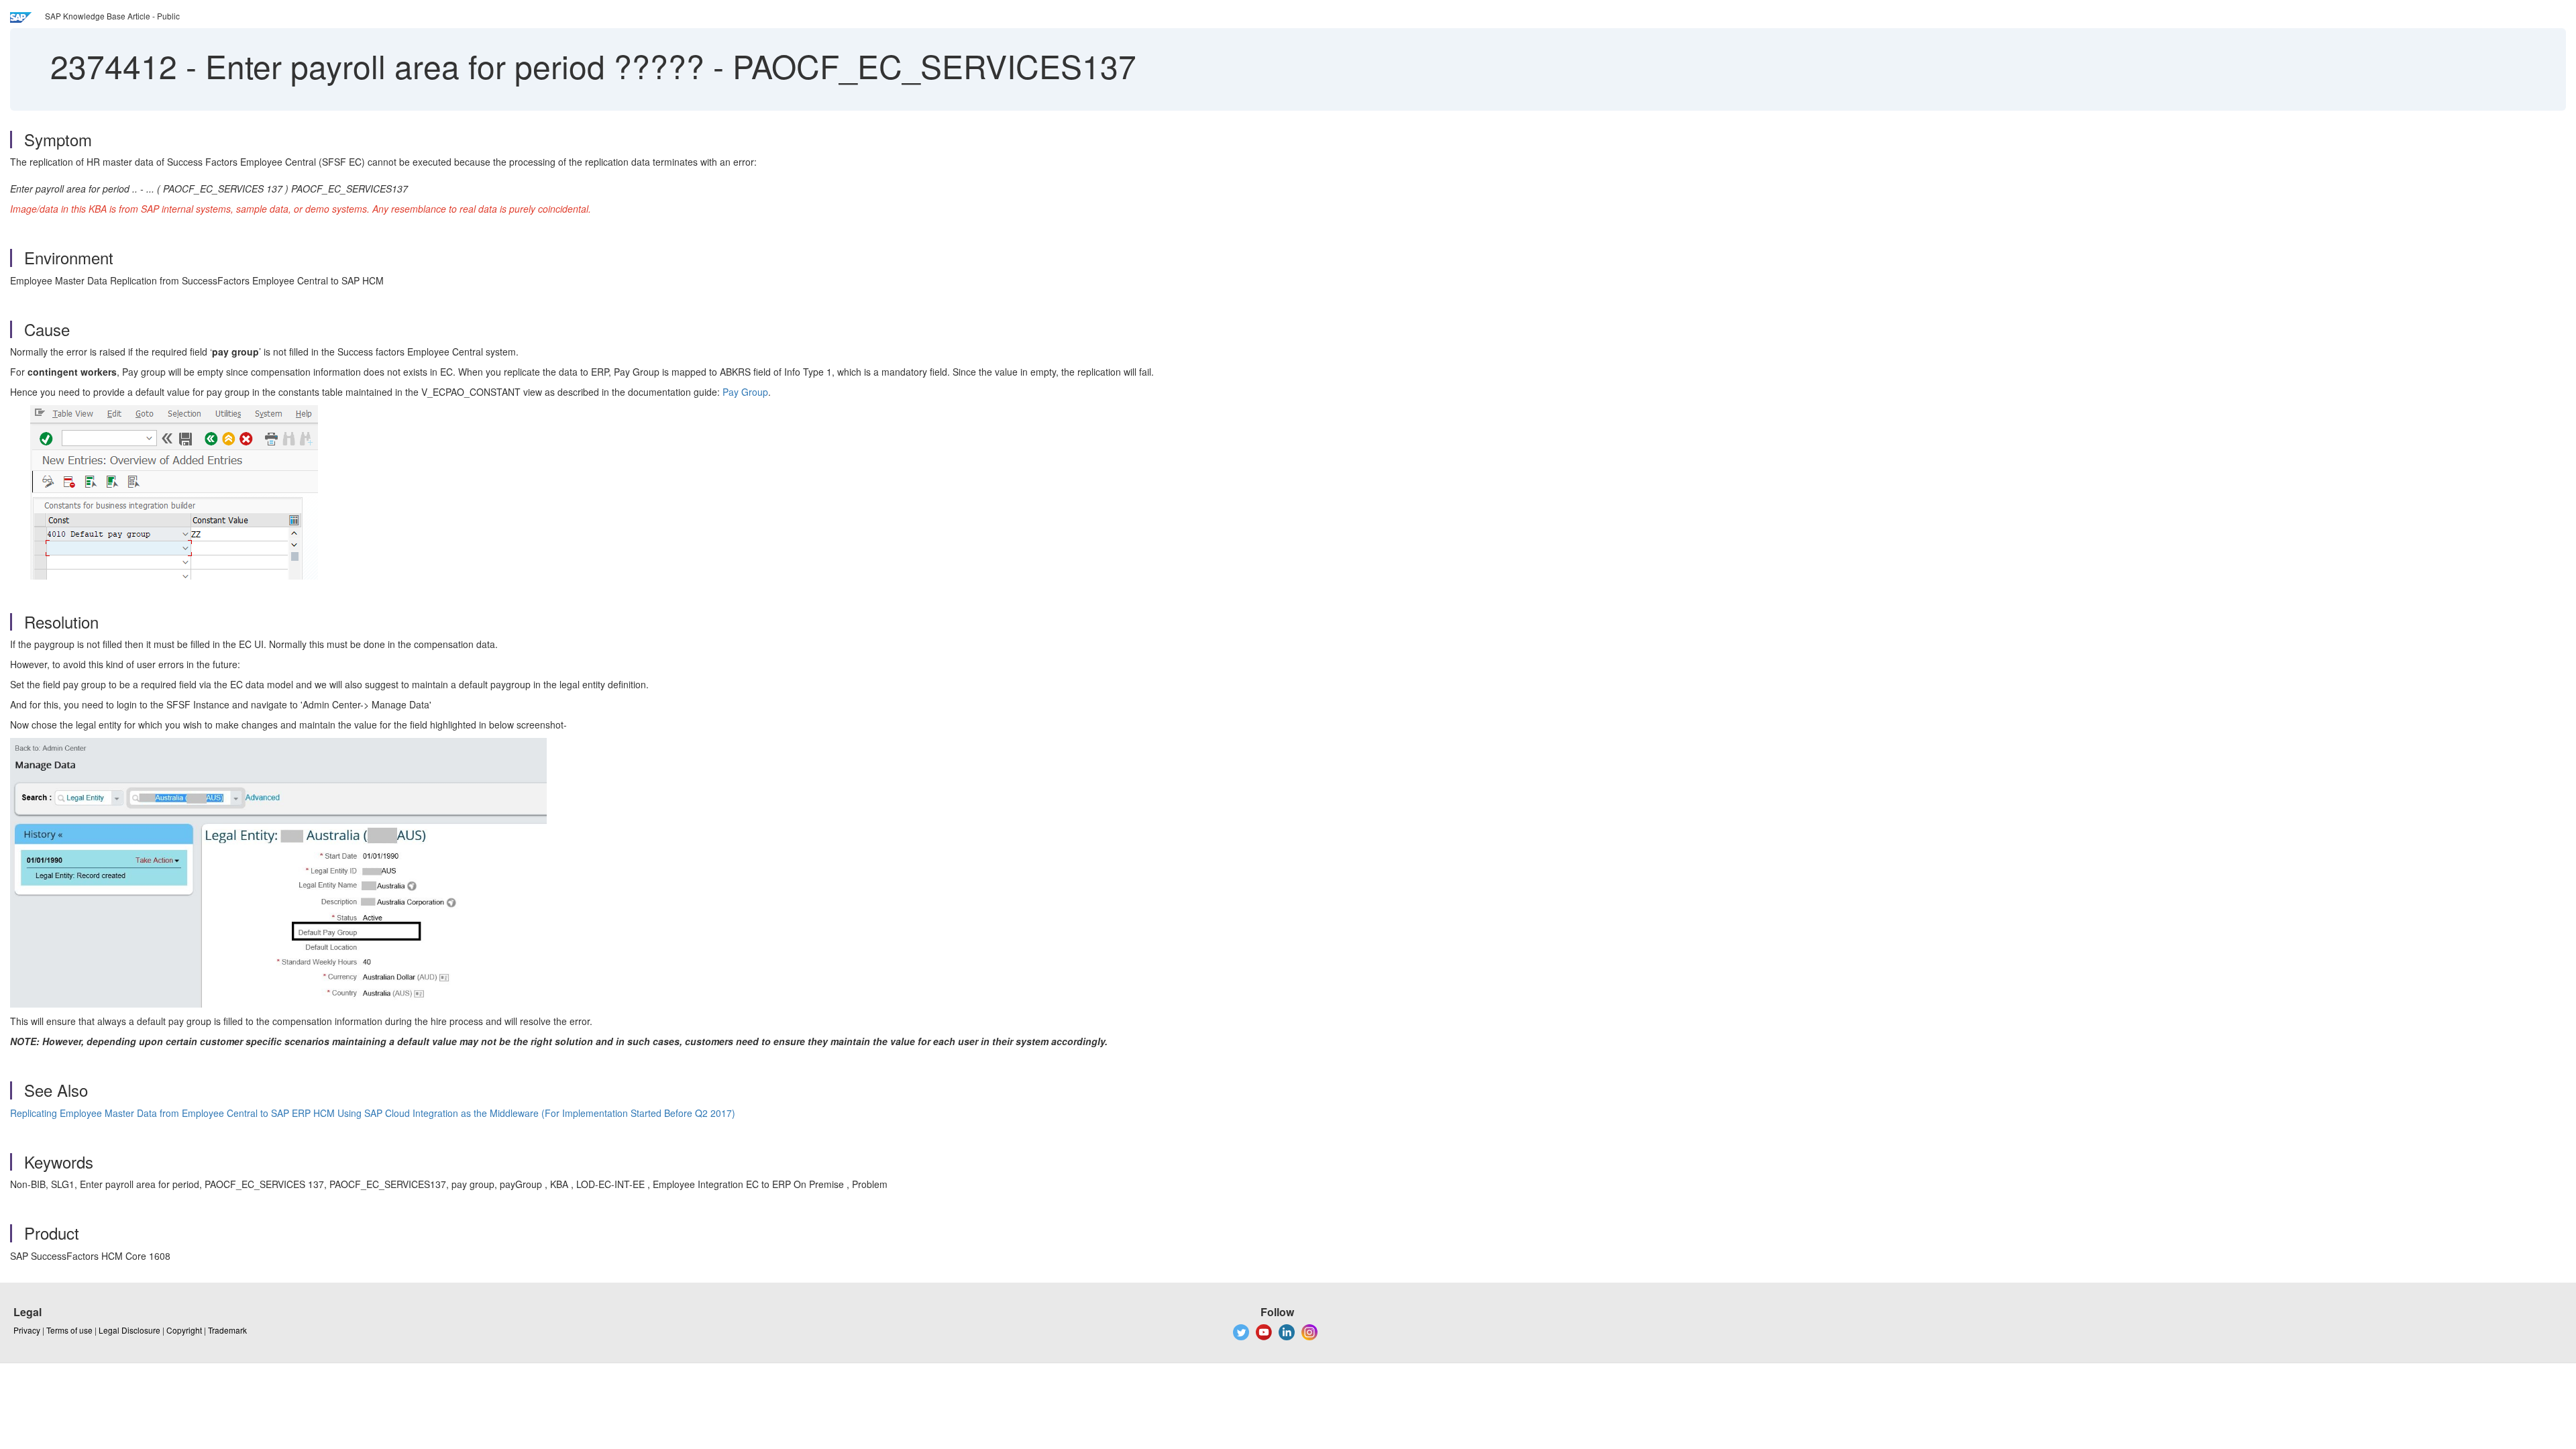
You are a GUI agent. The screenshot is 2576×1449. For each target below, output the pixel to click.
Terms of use (69, 1330)
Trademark (227, 1330)
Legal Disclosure (129, 1330)
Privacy (27, 1330)
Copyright (184, 1330)
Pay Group (745, 392)
